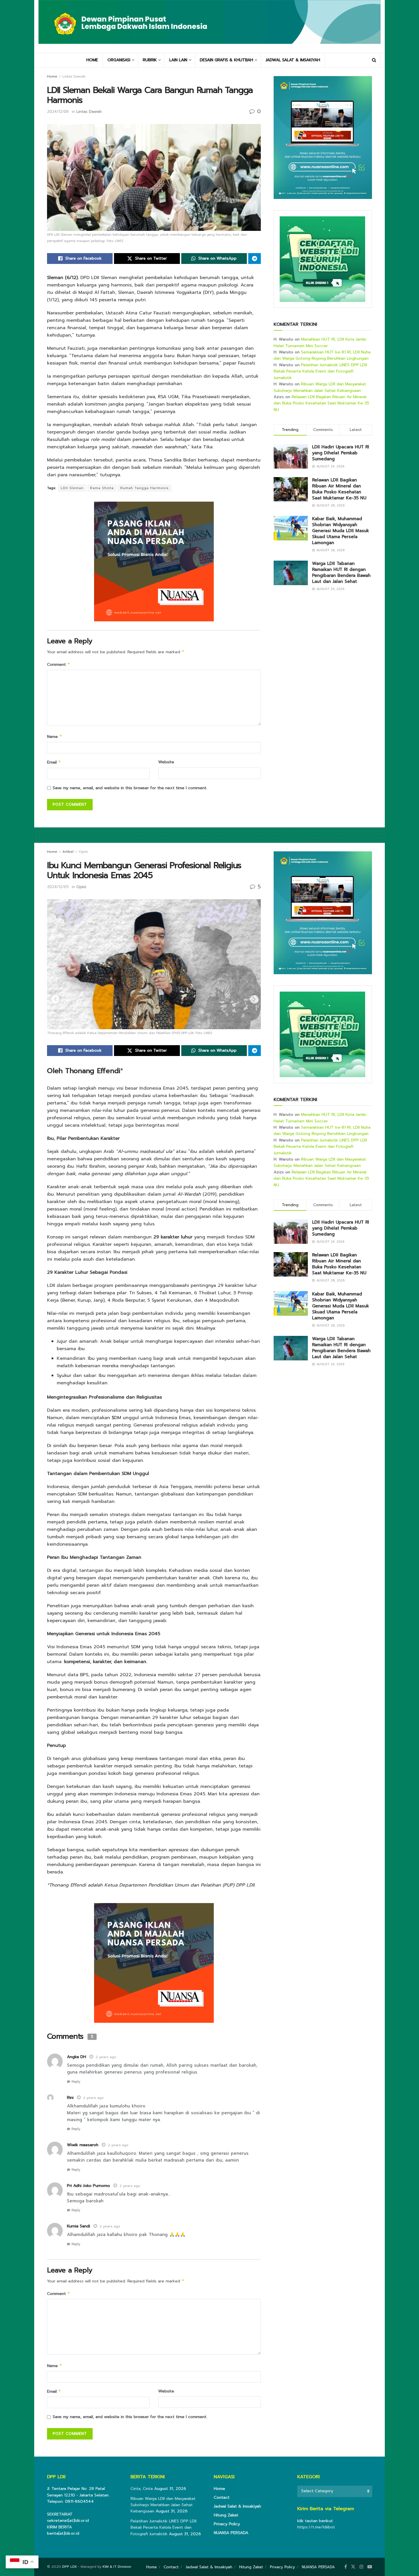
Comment (59, 665)
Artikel (68, 852)
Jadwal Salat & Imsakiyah (237, 2506)
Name (55, 737)
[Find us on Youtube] (370, 2567)
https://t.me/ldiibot (316, 2527)
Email (54, 762)
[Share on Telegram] (255, 259)
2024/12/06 (58, 112)
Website (166, 762)
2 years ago (106, 2057)
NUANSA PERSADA (231, 2533)
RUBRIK (150, 60)
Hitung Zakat (226, 2515)
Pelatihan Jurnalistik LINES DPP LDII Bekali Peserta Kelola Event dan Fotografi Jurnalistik (320, 371)
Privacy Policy (227, 2524)
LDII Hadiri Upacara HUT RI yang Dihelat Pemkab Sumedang (341, 453)
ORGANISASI (119, 60)
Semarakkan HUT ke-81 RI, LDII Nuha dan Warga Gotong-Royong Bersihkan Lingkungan (322, 355)
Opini (83, 852)
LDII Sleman (72, 488)
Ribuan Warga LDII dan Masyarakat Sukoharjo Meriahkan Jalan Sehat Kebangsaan (320, 387)
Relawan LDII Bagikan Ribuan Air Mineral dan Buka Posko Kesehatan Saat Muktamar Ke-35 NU (321, 403)
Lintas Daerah (74, 76)
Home (52, 76)
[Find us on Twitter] (353, 2567)
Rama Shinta (102, 488)
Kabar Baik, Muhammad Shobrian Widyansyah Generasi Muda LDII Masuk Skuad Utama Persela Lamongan (341, 531)
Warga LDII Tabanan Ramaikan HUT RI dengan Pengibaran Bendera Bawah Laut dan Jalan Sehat (341, 572)
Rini (70, 2098)
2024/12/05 (58, 887)
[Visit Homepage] (209, 26)
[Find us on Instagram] (361, 2567)
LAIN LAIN (178, 60)
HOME (92, 60)
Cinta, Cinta (142, 2489)
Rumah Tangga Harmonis (145, 488)
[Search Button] (374, 60)
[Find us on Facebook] (346, 2567)
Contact (222, 2497)
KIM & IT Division (117, 2567)
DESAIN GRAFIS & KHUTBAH (226, 60)
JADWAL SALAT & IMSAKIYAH (293, 60)
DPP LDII (69, 2567)
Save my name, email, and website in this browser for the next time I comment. (130, 788)
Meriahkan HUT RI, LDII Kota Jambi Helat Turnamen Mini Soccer (320, 342)
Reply (76, 2082)
